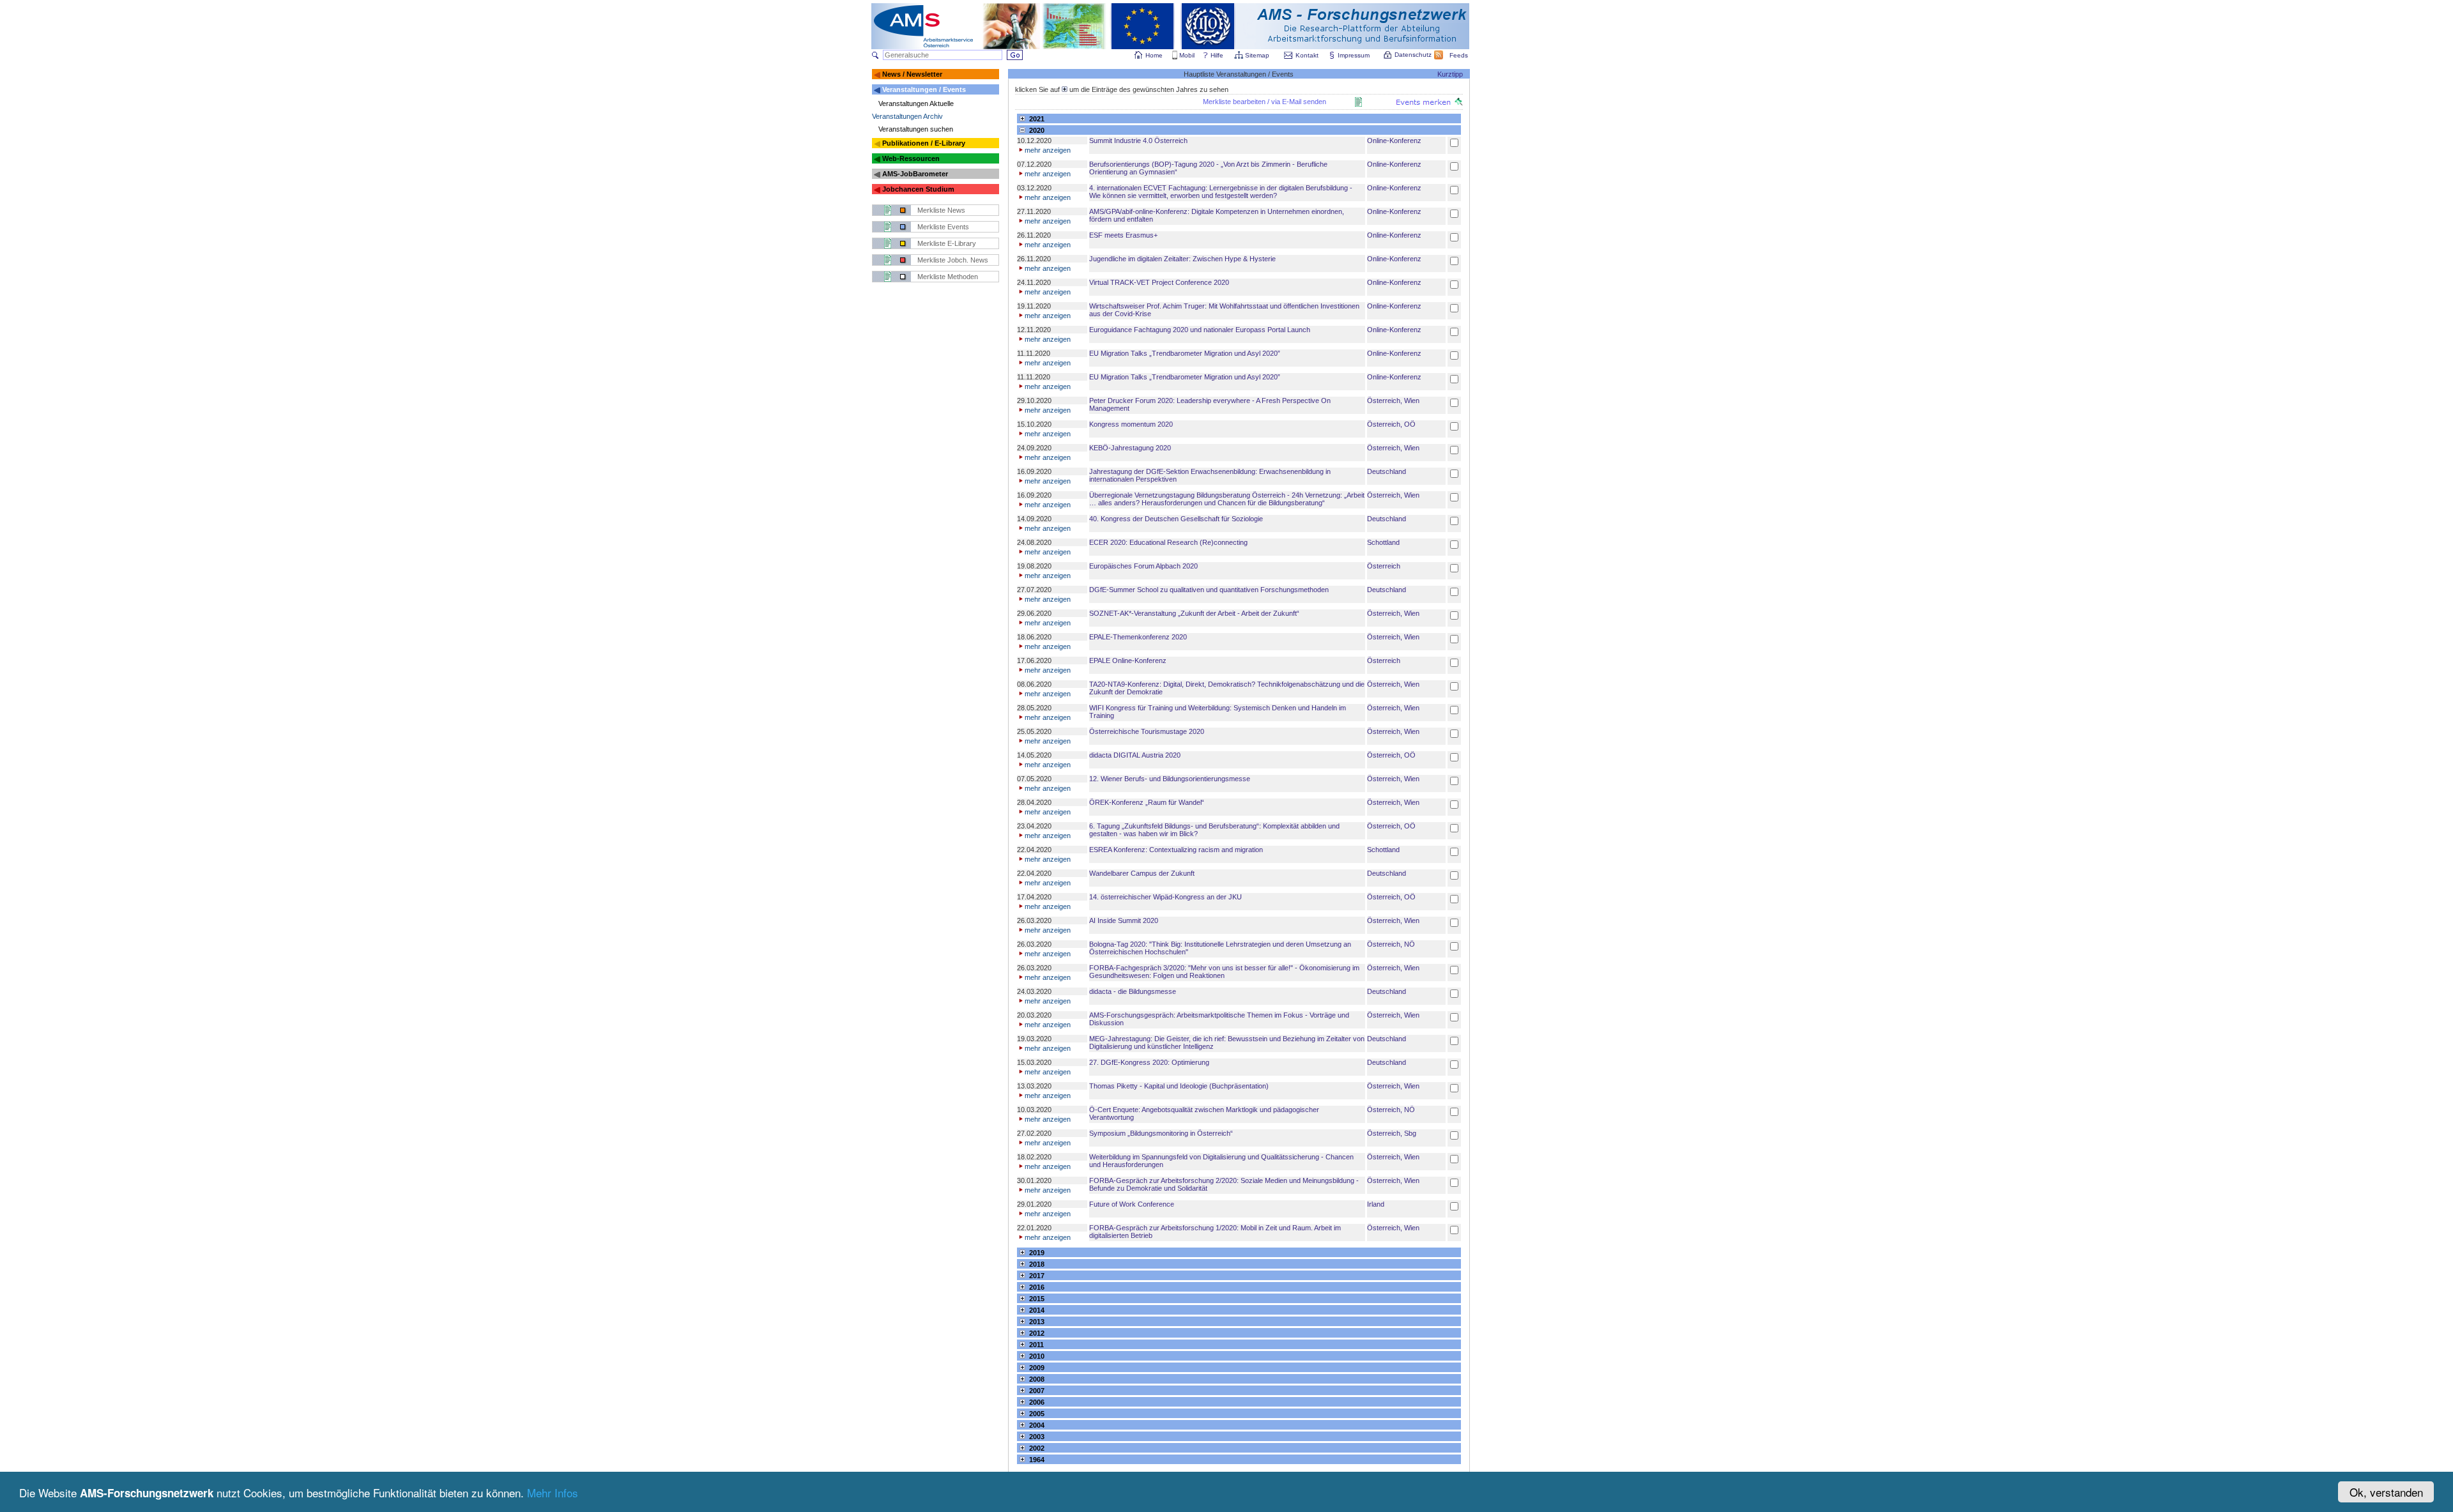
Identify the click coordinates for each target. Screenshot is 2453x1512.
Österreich (1384, 566)
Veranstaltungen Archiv (907, 116)
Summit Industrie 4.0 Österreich (1138, 141)
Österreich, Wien (1393, 401)
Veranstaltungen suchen (916, 129)
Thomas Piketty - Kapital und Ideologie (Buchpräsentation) (1179, 1086)
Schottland (1383, 542)
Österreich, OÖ (1391, 424)
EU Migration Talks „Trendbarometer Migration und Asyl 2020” (1185, 353)
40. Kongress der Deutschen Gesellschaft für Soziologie (1176, 519)
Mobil (1187, 55)
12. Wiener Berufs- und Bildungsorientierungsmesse (1170, 779)
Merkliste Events (943, 227)
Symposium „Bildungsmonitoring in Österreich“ (1161, 1133)
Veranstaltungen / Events (924, 89)
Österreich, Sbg (1392, 1133)
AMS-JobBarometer (915, 174)
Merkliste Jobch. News (953, 260)
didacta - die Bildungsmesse (1133, 991)
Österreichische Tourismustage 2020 (1147, 731)
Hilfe (1217, 55)
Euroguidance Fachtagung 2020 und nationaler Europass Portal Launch (1200, 330)
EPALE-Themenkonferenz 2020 (1138, 637)
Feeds (1459, 55)
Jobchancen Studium (918, 189)
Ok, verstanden (2386, 1492)
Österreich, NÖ (1391, 944)
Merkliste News (941, 210)
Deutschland (1387, 471)
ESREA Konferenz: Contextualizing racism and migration (1176, 850)
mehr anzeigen (1048, 150)
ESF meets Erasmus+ (1123, 235)
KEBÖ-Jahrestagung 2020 (1130, 448)
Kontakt (1307, 55)
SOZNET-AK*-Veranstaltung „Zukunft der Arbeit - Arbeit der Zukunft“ (1194, 613)
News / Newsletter (912, 74)
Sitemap (1257, 55)
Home (1154, 55)
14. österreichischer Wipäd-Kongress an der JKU (1165, 897)
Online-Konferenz (1394, 141)
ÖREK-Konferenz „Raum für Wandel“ (1147, 802)
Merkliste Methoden (948, 277)
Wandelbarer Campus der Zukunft (1142, 873)
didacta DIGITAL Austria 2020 (1135, 755)
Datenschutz (1413, 55)
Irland (1376, 1204)
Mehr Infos (553, 1493)
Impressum (1354, 55)
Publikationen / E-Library (924, 143)
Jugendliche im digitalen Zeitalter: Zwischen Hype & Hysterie (1182, 259)
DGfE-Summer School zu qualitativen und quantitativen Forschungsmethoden (1209, 590)
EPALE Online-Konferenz (1128, 661)
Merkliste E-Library (947, 243)
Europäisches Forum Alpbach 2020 (1143, 566)
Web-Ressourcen (911, 158)
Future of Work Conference (1132, 1204)
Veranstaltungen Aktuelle (916, 103)
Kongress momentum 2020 (1131, 424)
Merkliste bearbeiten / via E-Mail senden (1265, 102)
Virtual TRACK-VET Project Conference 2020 (1159, 282)
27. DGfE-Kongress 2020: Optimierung (1149, 1062)
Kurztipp (1450, 74)
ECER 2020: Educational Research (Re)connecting (1168, 542)
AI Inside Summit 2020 (1124, 920)
